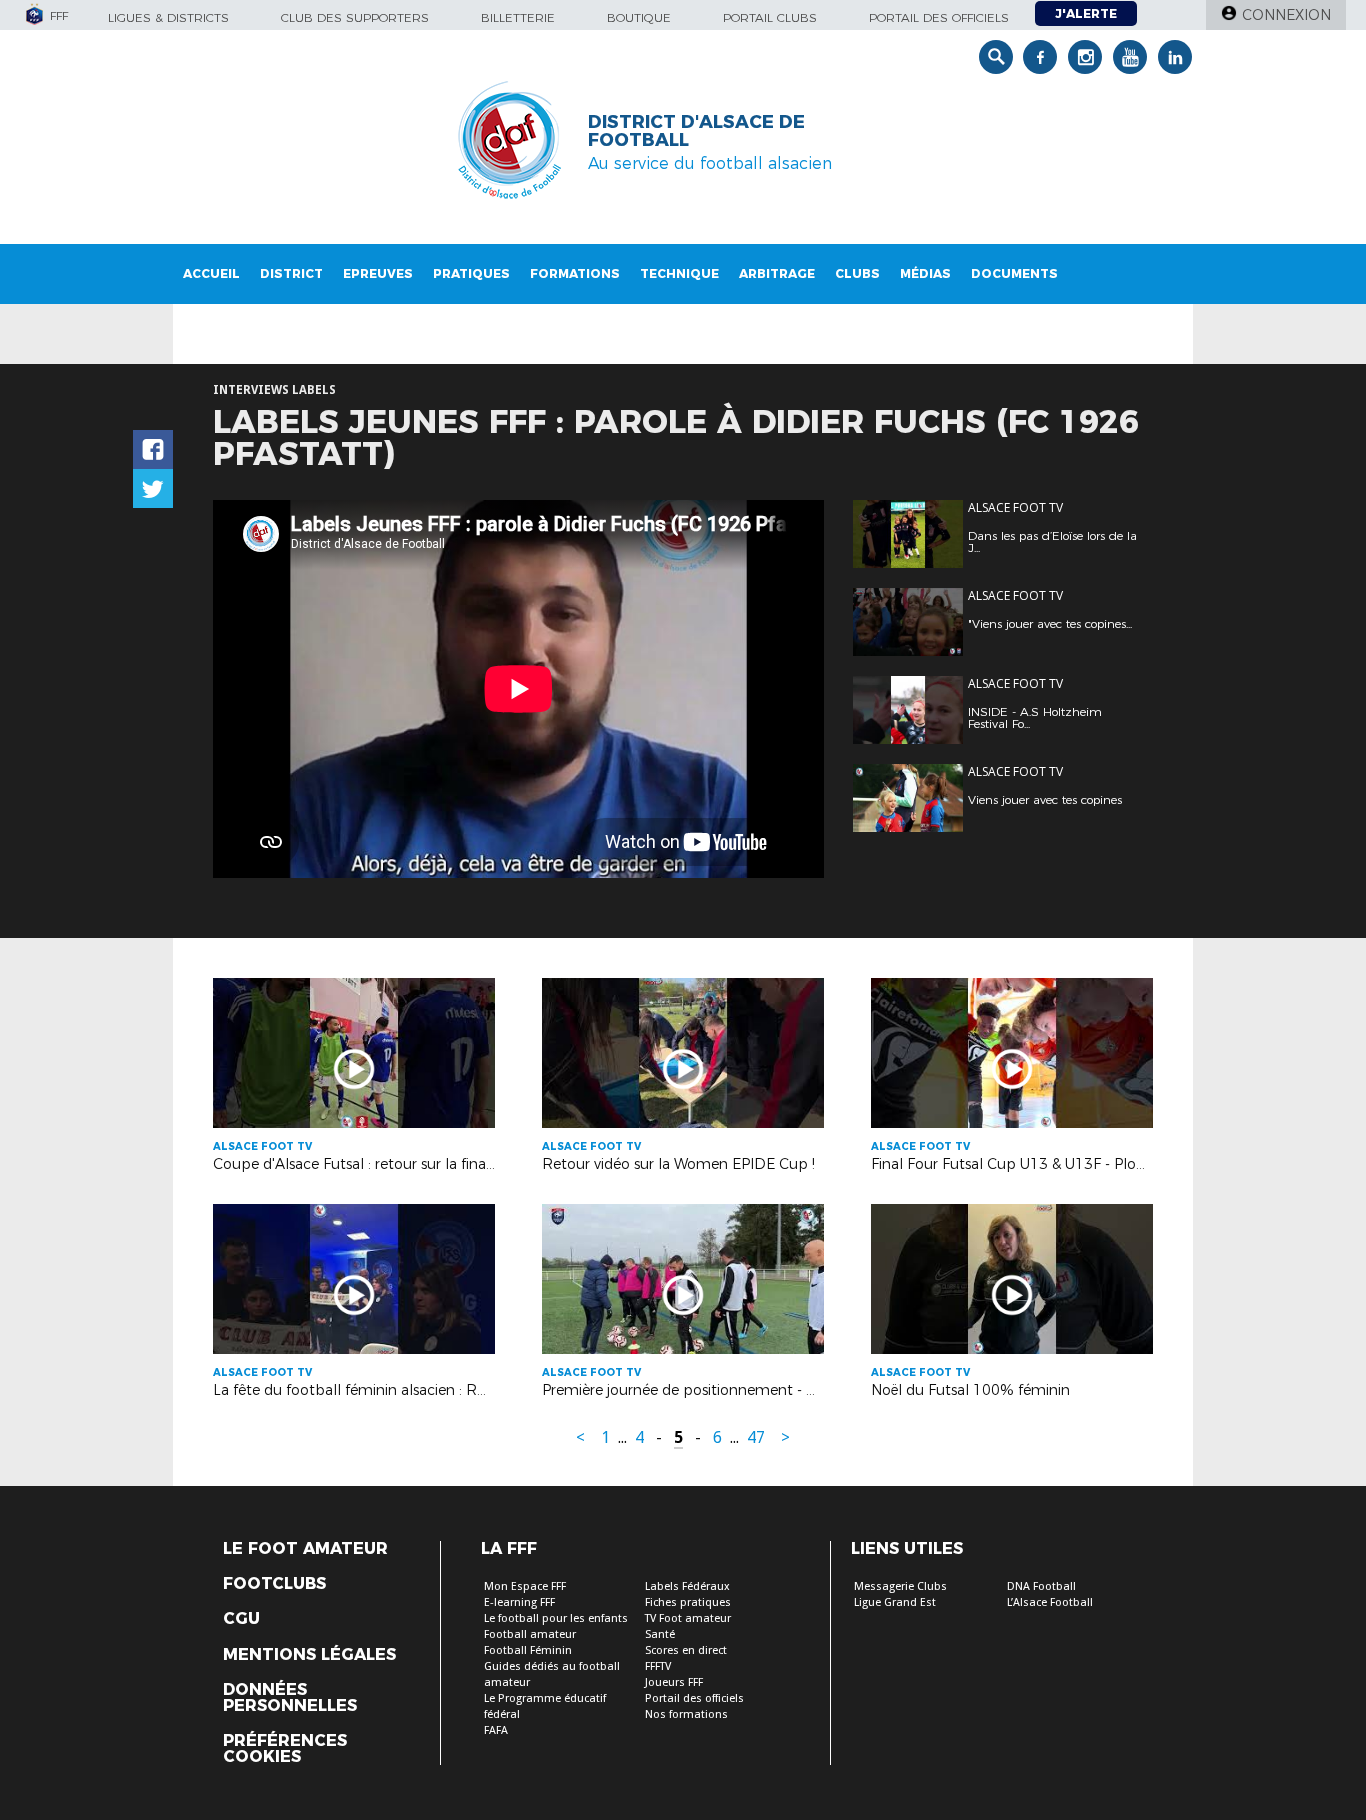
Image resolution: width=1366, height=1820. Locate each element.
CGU (241, 1619)
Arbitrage (777, 273)
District (291, 273)
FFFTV (658, 1666)
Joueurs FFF (674, 1682)
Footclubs (274, 1584)
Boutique (639, 17)
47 (756, 1437)
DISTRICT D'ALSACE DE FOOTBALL (696, 131)
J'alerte (1086, 13)
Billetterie (518, 17)
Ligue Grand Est (895, 1602)
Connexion (1286, 15)
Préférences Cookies (285, 1749)
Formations (575, 273)
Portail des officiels (939, 17)
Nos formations (686, 1714)
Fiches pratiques (688, 1602)
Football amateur (530, 1634)
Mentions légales (309, 1655)
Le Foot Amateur (305, 1549)
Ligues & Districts (168, 17)
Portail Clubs (770, 17)
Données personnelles (290, 1698)
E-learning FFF (519, 1602)
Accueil (211, 273)
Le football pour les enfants (556, 1618)
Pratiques (471, 273)
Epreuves (378, 273)
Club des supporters (355, 17)
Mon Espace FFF (525, 1586)
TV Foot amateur (688, 1618)
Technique (679, 273)
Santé (660, 1634)
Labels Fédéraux (687, 1586)
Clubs (857, 273)
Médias (925, 273)
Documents (1014, 273)
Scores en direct (686, 1650)
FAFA (496, 1730)
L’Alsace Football (1050, 1602)
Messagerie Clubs (900, 1586)
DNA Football (1041, 1586)
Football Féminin (528, 1650)
